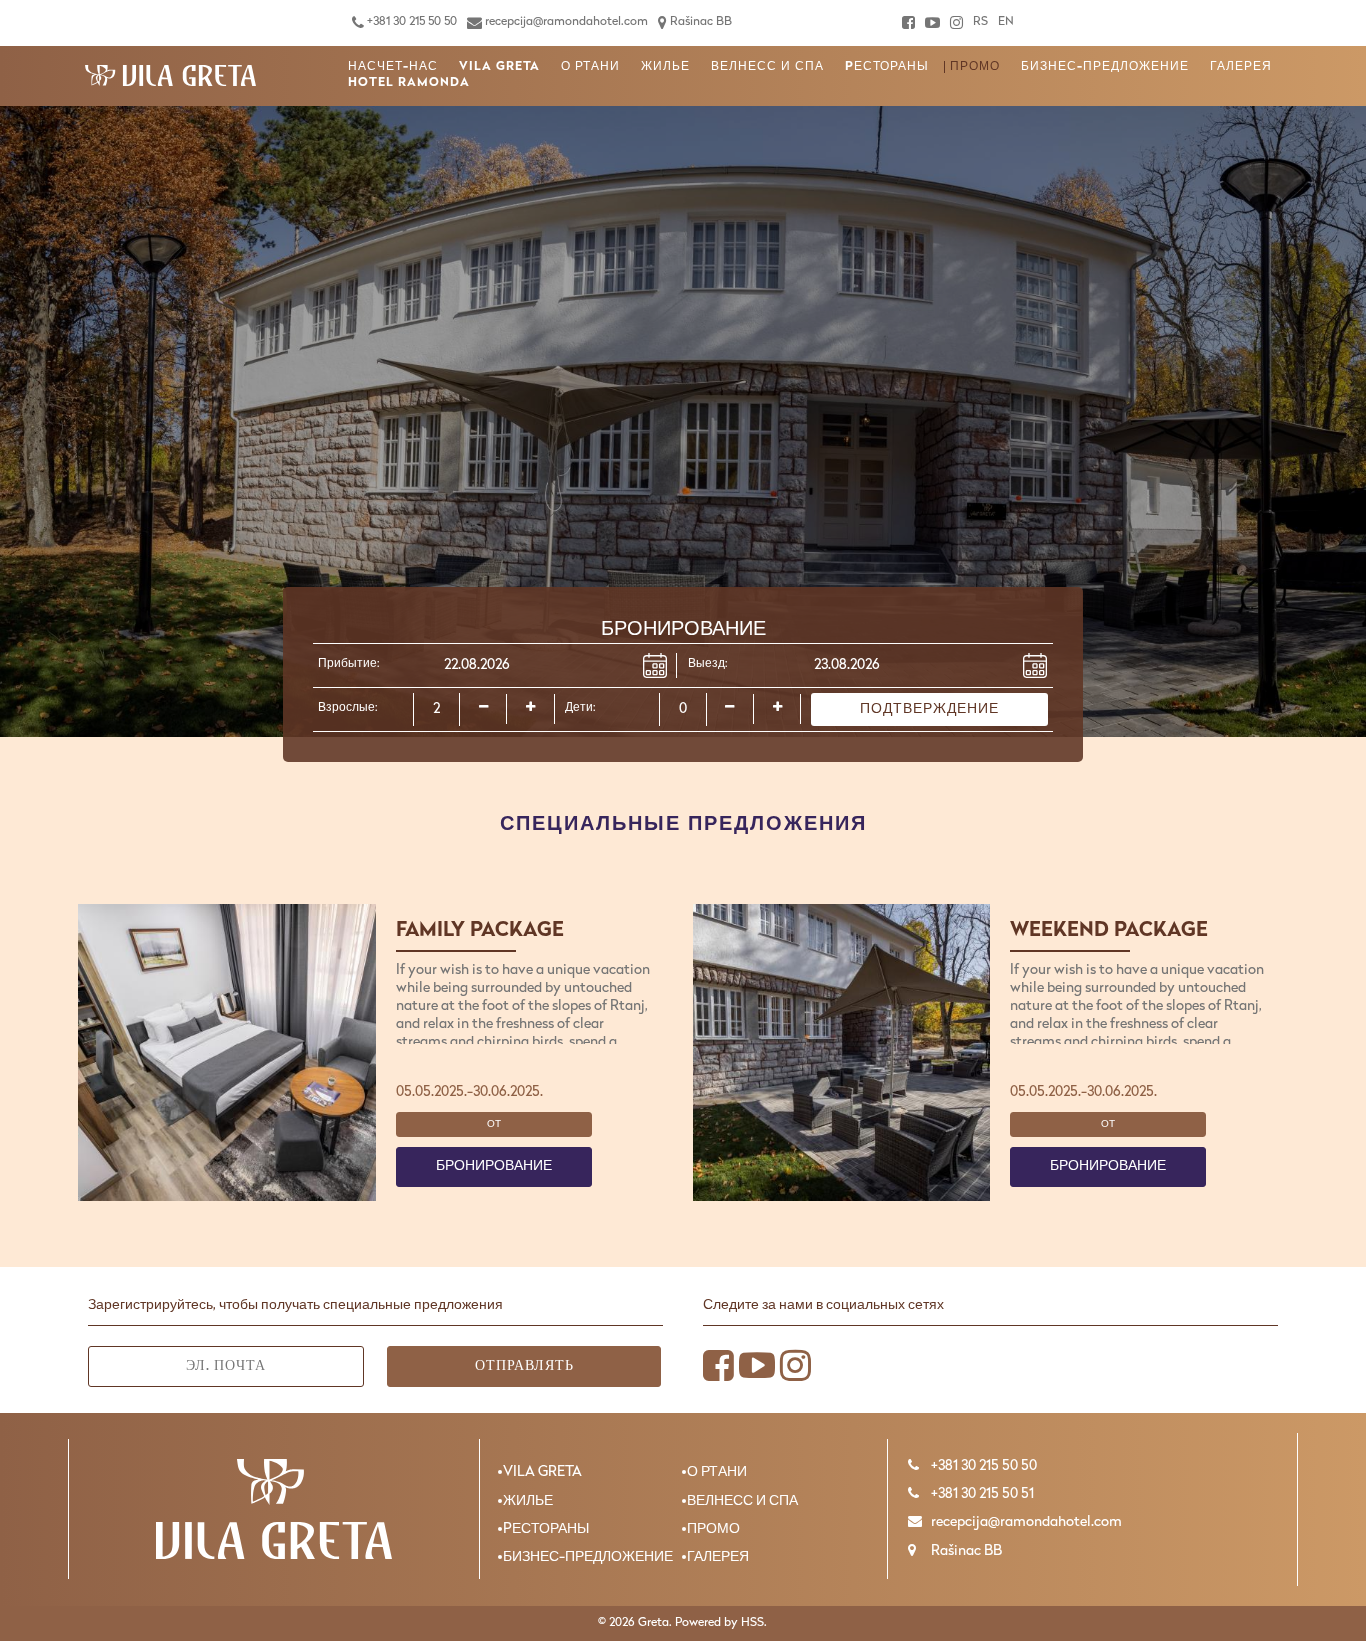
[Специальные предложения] (171, 76)
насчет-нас (393, 67)
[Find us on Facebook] (908, 23)
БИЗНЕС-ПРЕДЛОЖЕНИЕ (1105, 67)
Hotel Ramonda (409, 83)
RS (980, 22)
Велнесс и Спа (767, 67)
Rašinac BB (699, 22)
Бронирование (494, 1166)
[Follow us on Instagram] (956, 23)
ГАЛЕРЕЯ (1241, 67)
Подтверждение (929, 709)
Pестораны (887, 67)
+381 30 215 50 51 (981, 1494)
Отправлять (524, 1366)
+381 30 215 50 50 (410, 22)
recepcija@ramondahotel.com (565, 22)
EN (1006, 22)
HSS (752, 1623)
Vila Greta (499, 67)
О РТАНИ (590, 67)
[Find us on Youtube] (932, 23)
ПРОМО (975, 67)
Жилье (665, 67)
